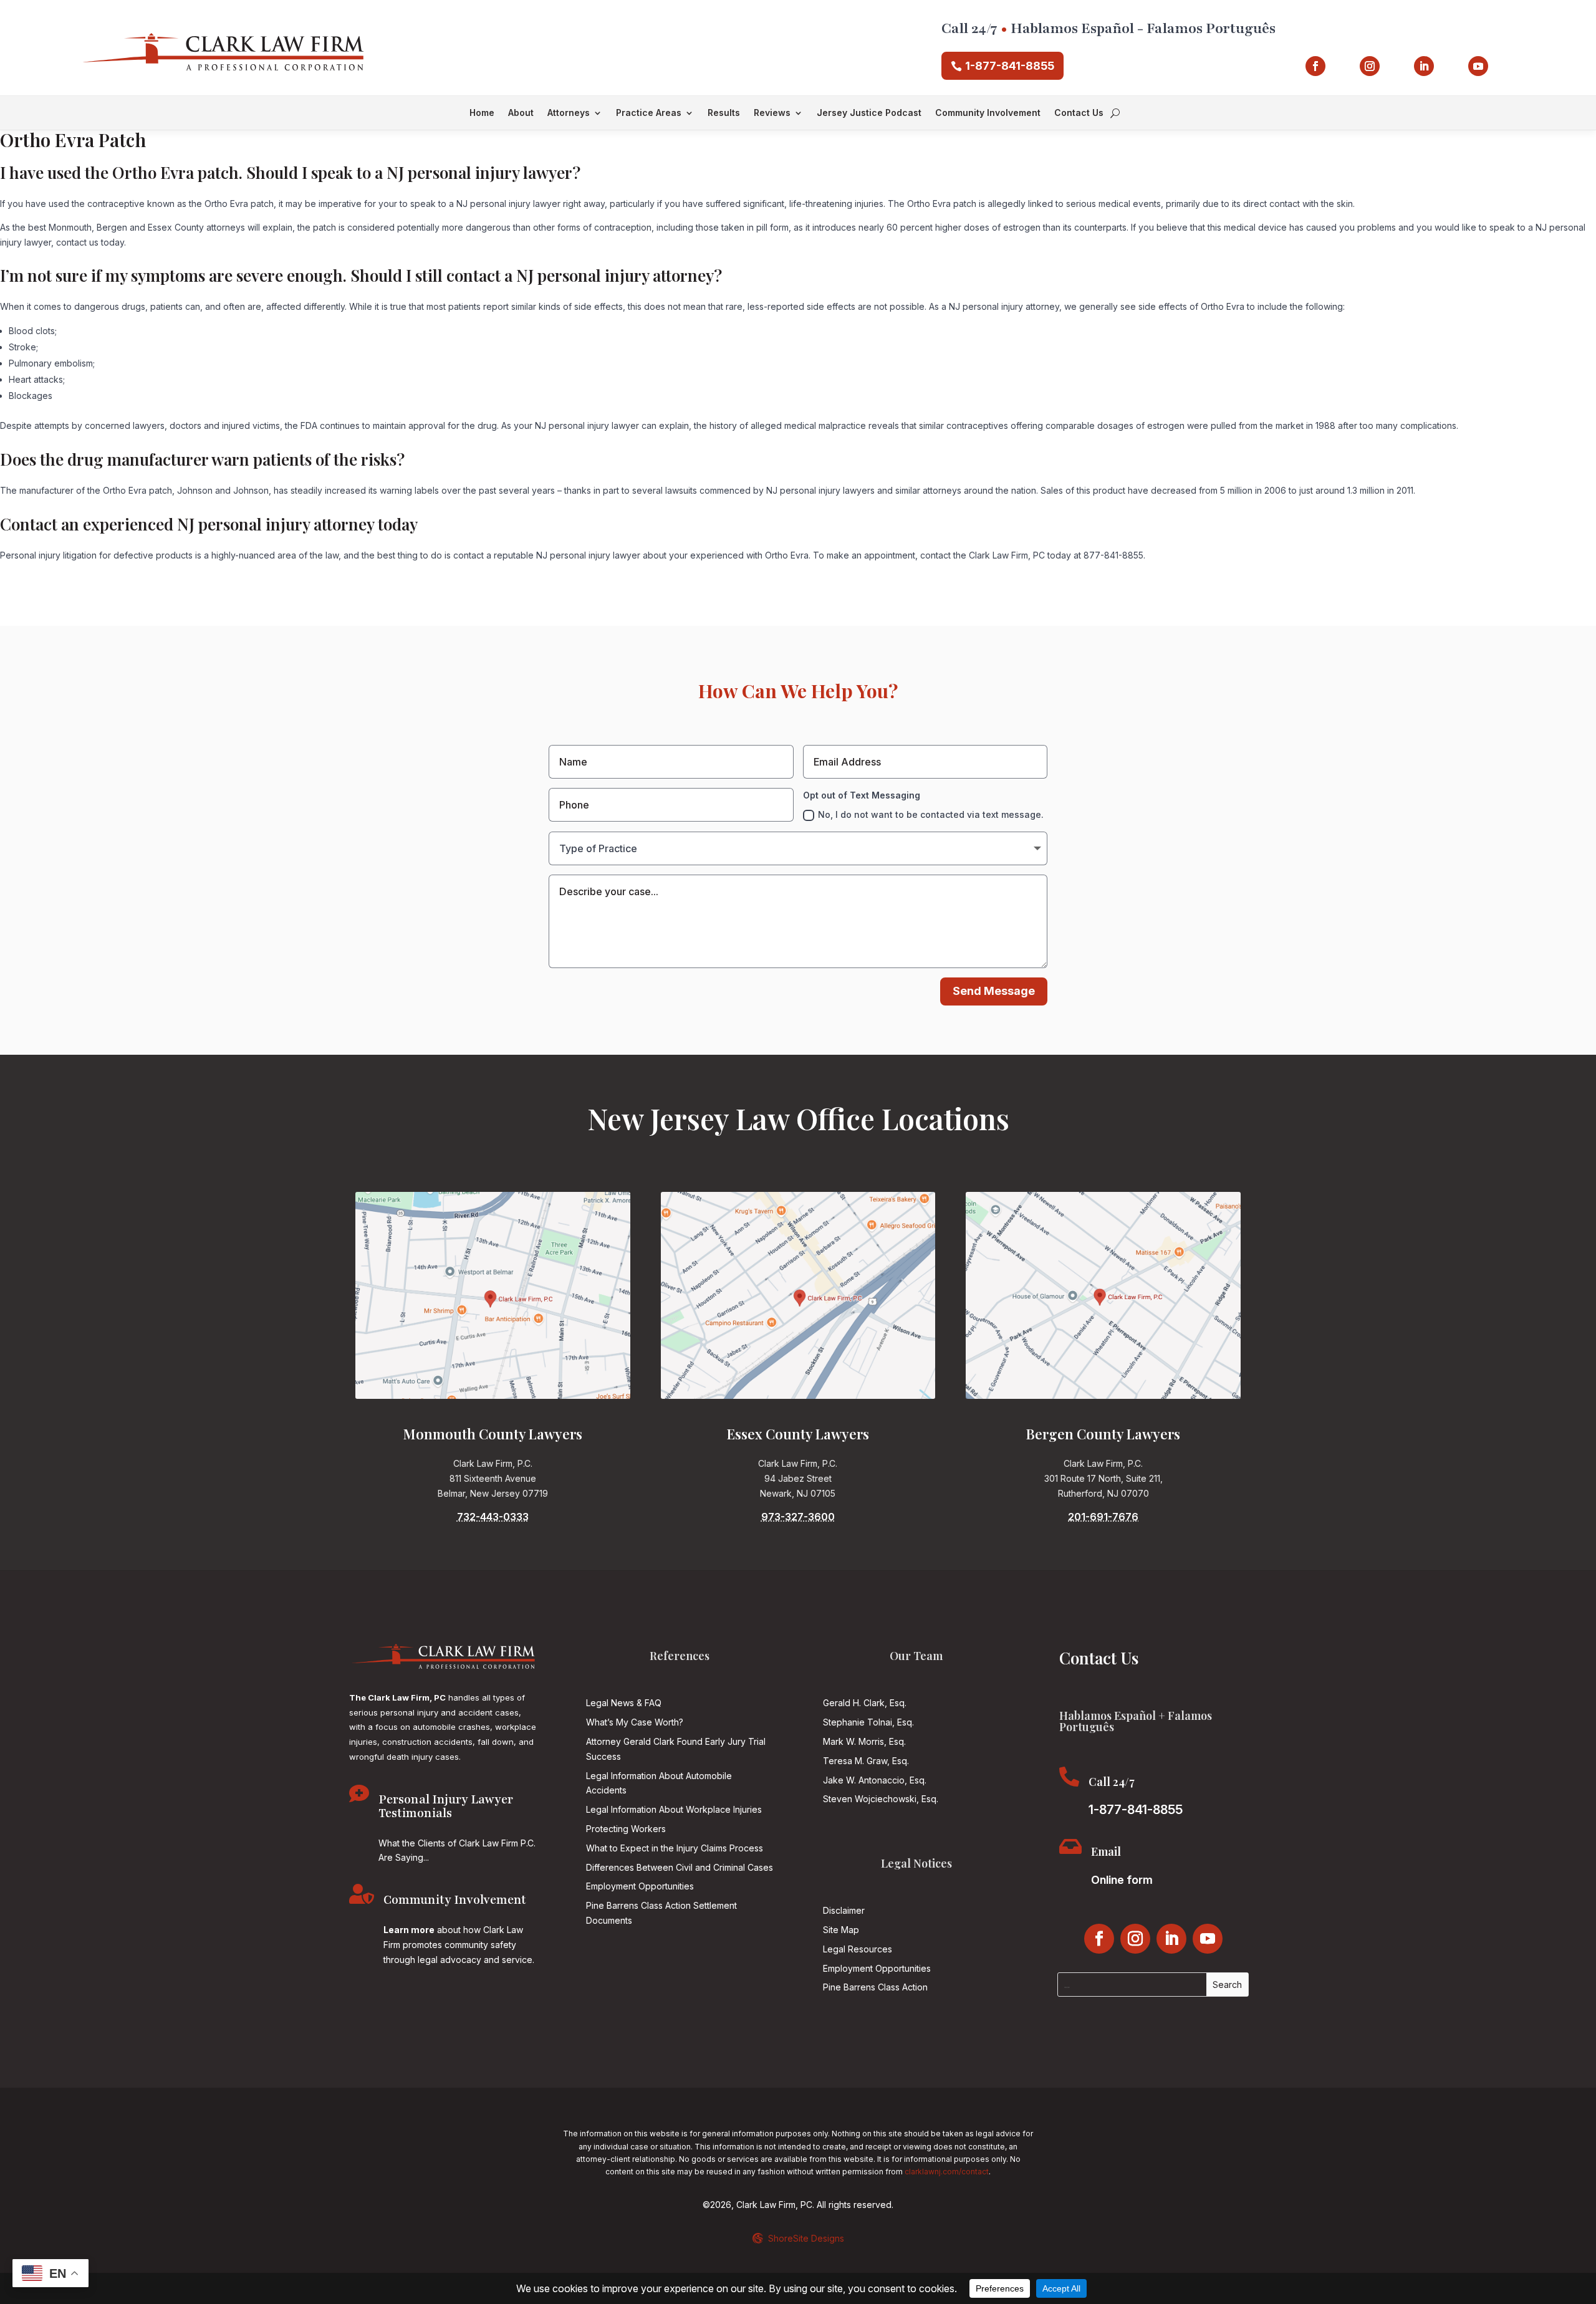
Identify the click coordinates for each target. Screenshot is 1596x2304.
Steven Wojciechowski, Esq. (881, 1799)
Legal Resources (858, 1949)
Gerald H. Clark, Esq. (865, 1703)
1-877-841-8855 (1010, 66)
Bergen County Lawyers (1103, 1434)
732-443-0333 (493, 1517)
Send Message (994, 991)
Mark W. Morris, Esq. (864, 1741)
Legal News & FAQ (624, 1703)
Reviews (772, 113)
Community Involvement (988, 113)
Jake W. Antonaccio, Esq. (875, 1780)
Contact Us (1079, 113)
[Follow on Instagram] (1370, 66)
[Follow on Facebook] (1315, 66)
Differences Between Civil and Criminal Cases (680, 1867)
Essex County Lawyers (798, 1434)
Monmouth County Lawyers (493, 1434)
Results (724, 113)
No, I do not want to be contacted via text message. (931, 814)
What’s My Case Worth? (635, 1722)
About (521, 113)
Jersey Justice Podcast (869, 113)
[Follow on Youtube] (1478, 66)
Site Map (841, 1930)
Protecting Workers (626, 1829)
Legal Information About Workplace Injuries (674, 1809)
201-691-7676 (1103, 1517)
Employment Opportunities (640, 1886)
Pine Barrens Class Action (875, 1987)
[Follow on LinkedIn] (1424, 66)
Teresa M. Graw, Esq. (866, 1761)
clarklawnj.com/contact (947, 2172)
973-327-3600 (798, 1517)
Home (482, 113)
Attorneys (569, 113)
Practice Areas (649, 113)
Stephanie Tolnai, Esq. (868, 1722)
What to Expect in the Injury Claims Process (675, 1848)
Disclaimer (844, 1910)
